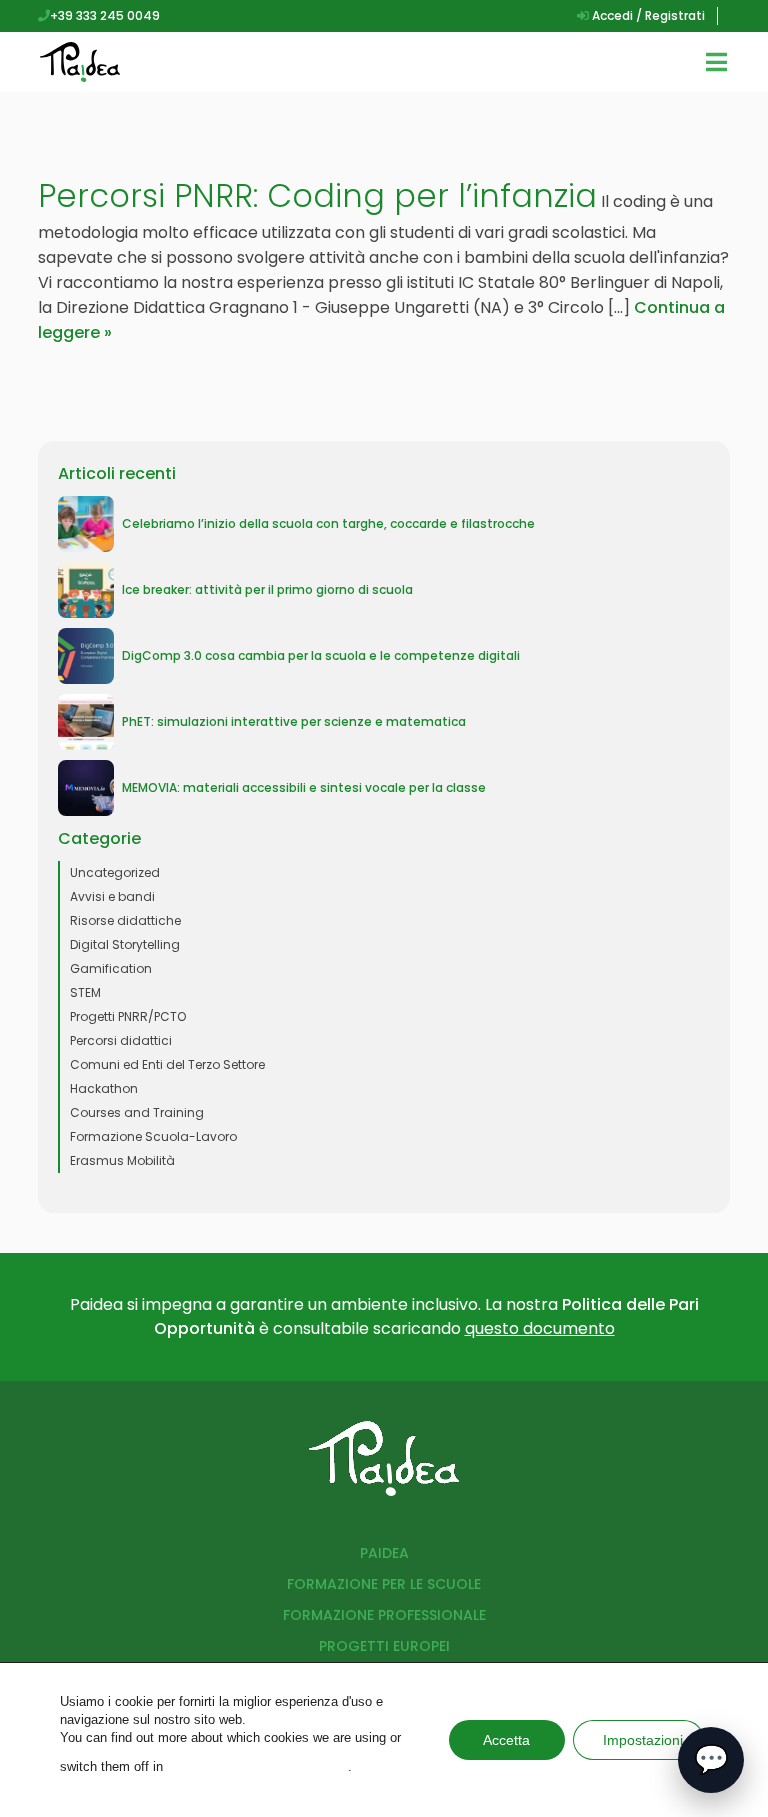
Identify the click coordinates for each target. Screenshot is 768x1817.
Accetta (506, 1740)
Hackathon (104, 1088)
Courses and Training (137, 1112)
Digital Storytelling (125, 944)
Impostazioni (643, 1740)
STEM (85, 992)
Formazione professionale (384, 1615)
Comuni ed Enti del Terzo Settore (167, 1064)
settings (257, 1766)
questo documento (540, 1328)
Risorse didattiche (125, 920)
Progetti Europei (384, 1646)
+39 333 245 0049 (105, 15)
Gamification (111, 968)
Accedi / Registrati (647, 15)
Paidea (384, 1553)
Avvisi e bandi (112, 896)
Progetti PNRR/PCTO (128, 1016)
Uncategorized (115, 872)
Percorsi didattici (121, 1040)
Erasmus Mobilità (122, 1160)
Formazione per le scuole (384, 1584)
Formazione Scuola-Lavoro (153, 1136)
